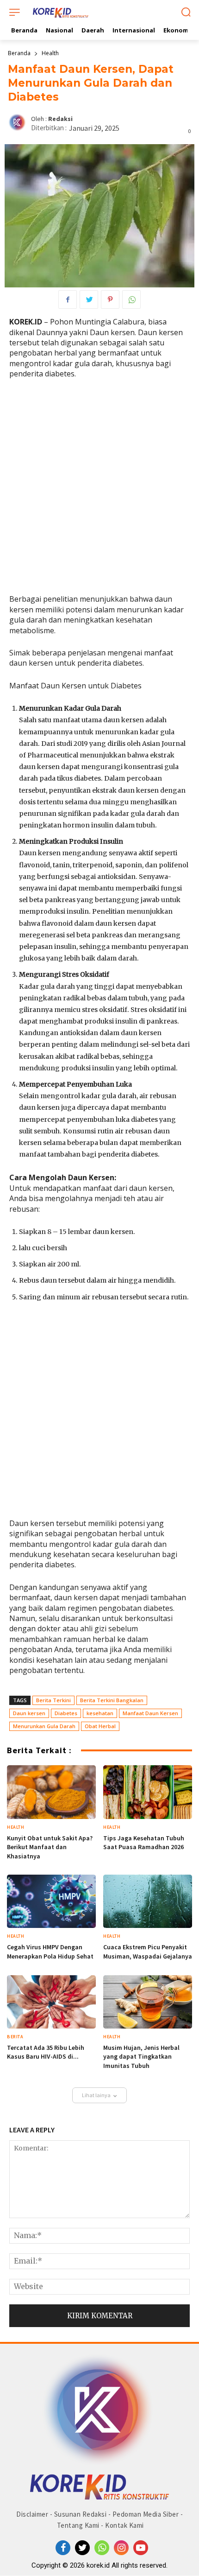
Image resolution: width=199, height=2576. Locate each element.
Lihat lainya (96, 2095)
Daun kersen (29, 1713)
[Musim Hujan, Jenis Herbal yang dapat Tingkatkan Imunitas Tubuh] (148, 2002)
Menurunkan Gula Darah (44, 1726)
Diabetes (66, 1713)
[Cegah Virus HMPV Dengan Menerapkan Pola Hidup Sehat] (51, 1901)
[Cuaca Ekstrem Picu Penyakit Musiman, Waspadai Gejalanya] (148, 1901)
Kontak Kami (124, 2525)
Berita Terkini (53, 1700)
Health (50, 53)
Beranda (19, 53)
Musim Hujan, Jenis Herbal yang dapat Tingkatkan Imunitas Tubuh (141, 2057)
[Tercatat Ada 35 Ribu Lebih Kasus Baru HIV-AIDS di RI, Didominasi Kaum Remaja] (51, 2002)
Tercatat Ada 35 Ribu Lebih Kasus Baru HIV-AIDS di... (46, 2052)
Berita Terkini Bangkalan (112, 1700)
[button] (186, 13)
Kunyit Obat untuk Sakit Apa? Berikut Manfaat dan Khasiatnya (50, 1847)
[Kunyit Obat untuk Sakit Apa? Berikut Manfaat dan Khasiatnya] (51, 1792)
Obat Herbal (100, 1726)
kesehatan (100, 1713)
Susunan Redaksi (81, 2514)
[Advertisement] (99, 490)
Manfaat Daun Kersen (150, 1713)
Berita (15, 2037)
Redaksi (60, 119)
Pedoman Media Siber (146, 2514)
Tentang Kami (78, 2525)
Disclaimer (32, 2514)
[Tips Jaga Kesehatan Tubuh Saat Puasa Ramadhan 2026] (148, 1792)
